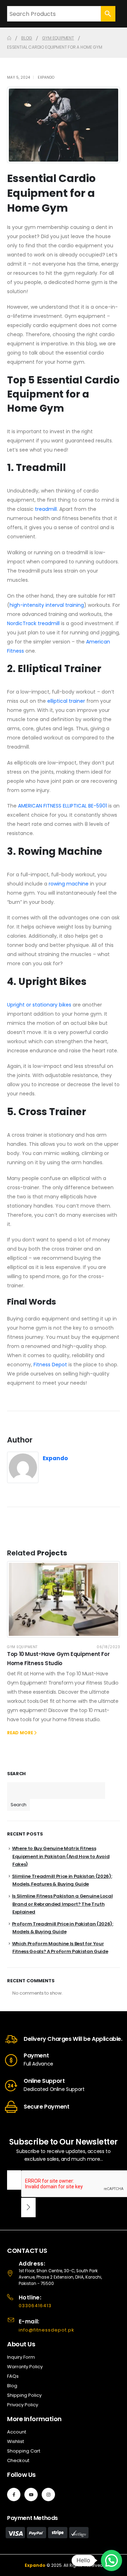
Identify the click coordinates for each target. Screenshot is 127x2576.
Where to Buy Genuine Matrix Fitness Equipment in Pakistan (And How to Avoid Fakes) (61, 1856)
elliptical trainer (66, 701)
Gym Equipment (22, 1647)
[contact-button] (28, 2208)
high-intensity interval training (47, 605)
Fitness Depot (50, 1365)
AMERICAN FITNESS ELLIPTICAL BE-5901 (62, 806)
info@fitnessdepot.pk (47, 2330)
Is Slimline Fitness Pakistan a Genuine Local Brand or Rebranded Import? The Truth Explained (62, 1904)
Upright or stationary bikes (39, 1005)
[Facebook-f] (14, 2495)
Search (16, 1774)
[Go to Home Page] (9, 38)
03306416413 (35, 2306)
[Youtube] (31, 2495)
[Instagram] (48, 2495)
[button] (111, 2560)
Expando (46, 77)
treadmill (46, 509)
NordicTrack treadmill (33, 623)
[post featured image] (64, 1599)
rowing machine (69, 884)
